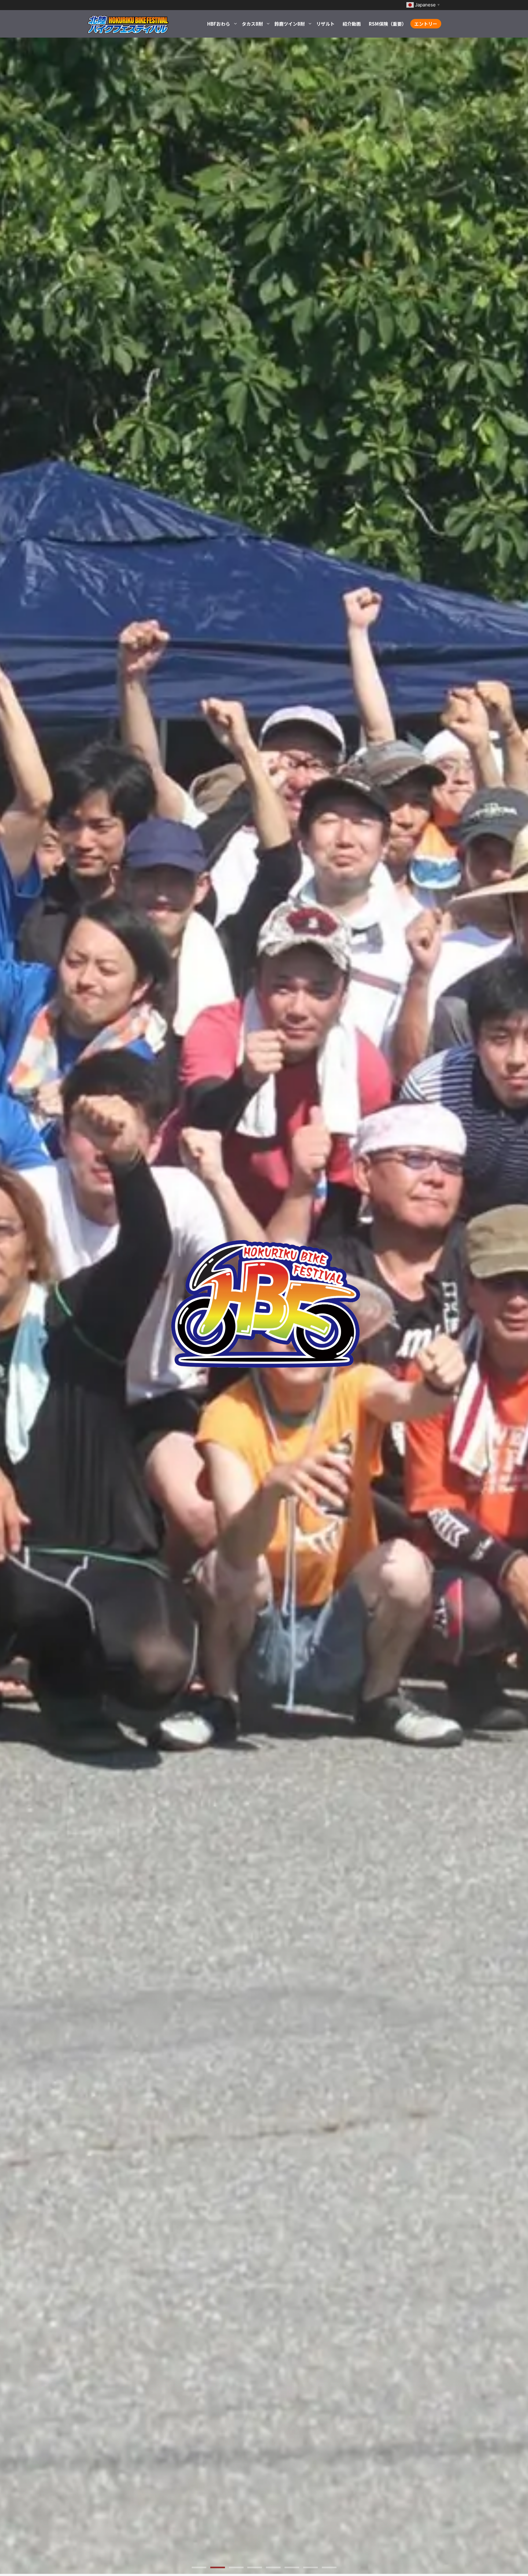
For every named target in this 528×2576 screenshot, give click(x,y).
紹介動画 (352, 24)
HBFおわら (219, 24)
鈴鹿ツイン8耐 (290, 24)
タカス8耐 (252, 24)
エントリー (426, 24)
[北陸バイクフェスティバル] (128, 24)
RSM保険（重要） (388, 24)
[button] (199, 2567)
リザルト (325, 24)
